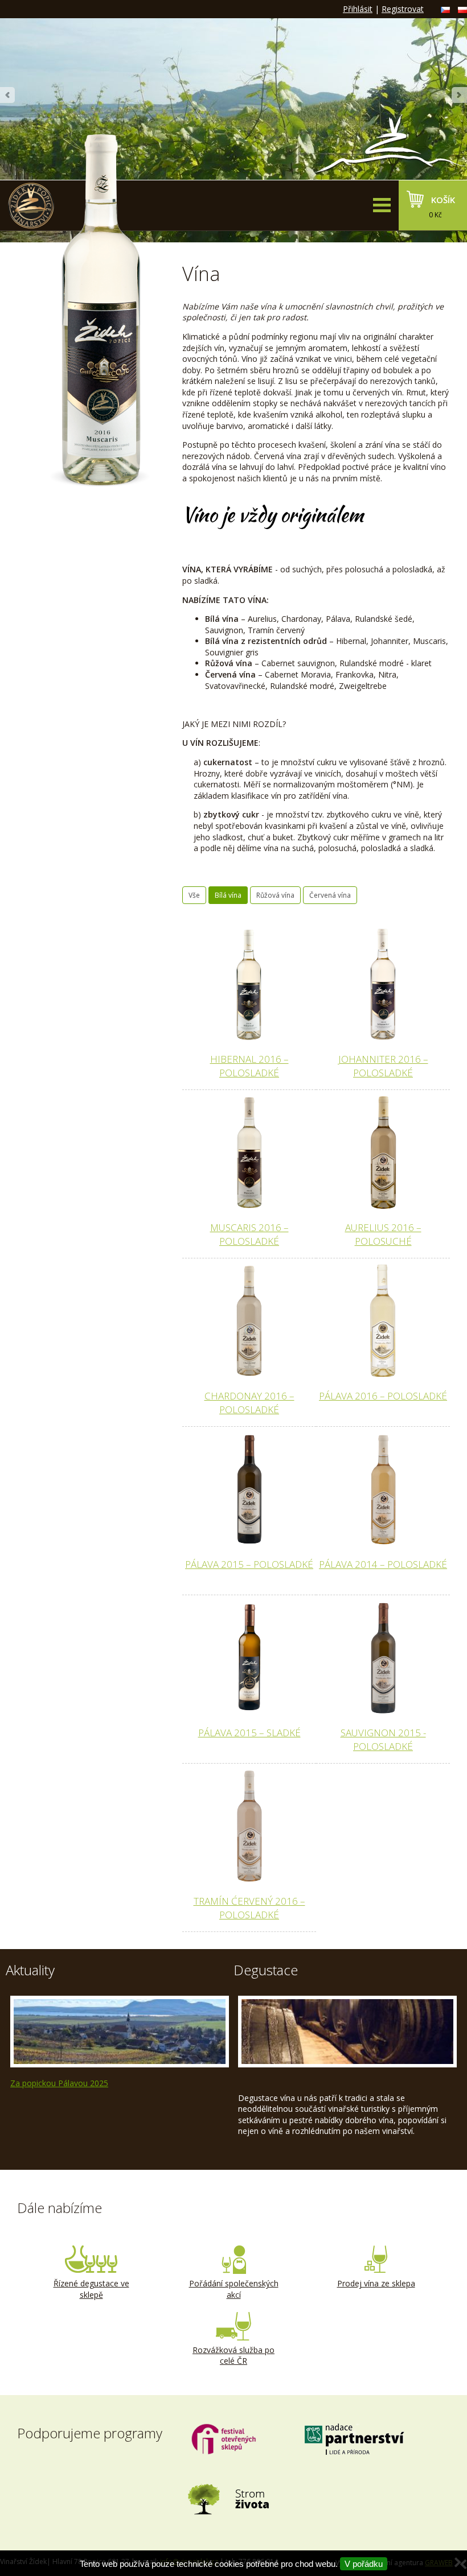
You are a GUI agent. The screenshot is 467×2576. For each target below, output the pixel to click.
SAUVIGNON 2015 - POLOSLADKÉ (383, 1739)
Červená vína (330, 895)
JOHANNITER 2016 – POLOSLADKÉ (383, 1066)
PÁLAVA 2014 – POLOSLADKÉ (383, 1564)
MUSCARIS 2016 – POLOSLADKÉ (249, 1234)
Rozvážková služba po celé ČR (233, 2356)
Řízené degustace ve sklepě (91, 2289)
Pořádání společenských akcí (234, 2289)
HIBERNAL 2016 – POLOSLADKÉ (249, 1066)
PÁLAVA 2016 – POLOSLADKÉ (383, 1396)
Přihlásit (358, 9)
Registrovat (403, 9)
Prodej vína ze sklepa (376, 2283)
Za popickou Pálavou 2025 (59, 2083)
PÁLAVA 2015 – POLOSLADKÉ (249, 1564)
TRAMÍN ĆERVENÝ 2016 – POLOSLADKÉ (249, 1908)
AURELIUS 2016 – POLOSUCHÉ (383, 1234)
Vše (194, 895)
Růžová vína (275, 895)
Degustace (266, 1970)
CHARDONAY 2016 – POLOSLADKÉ (249, 1403)
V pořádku (364, 2564)
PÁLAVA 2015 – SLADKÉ (249, 1733)
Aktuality (30, 1970)
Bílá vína (228, 895)
